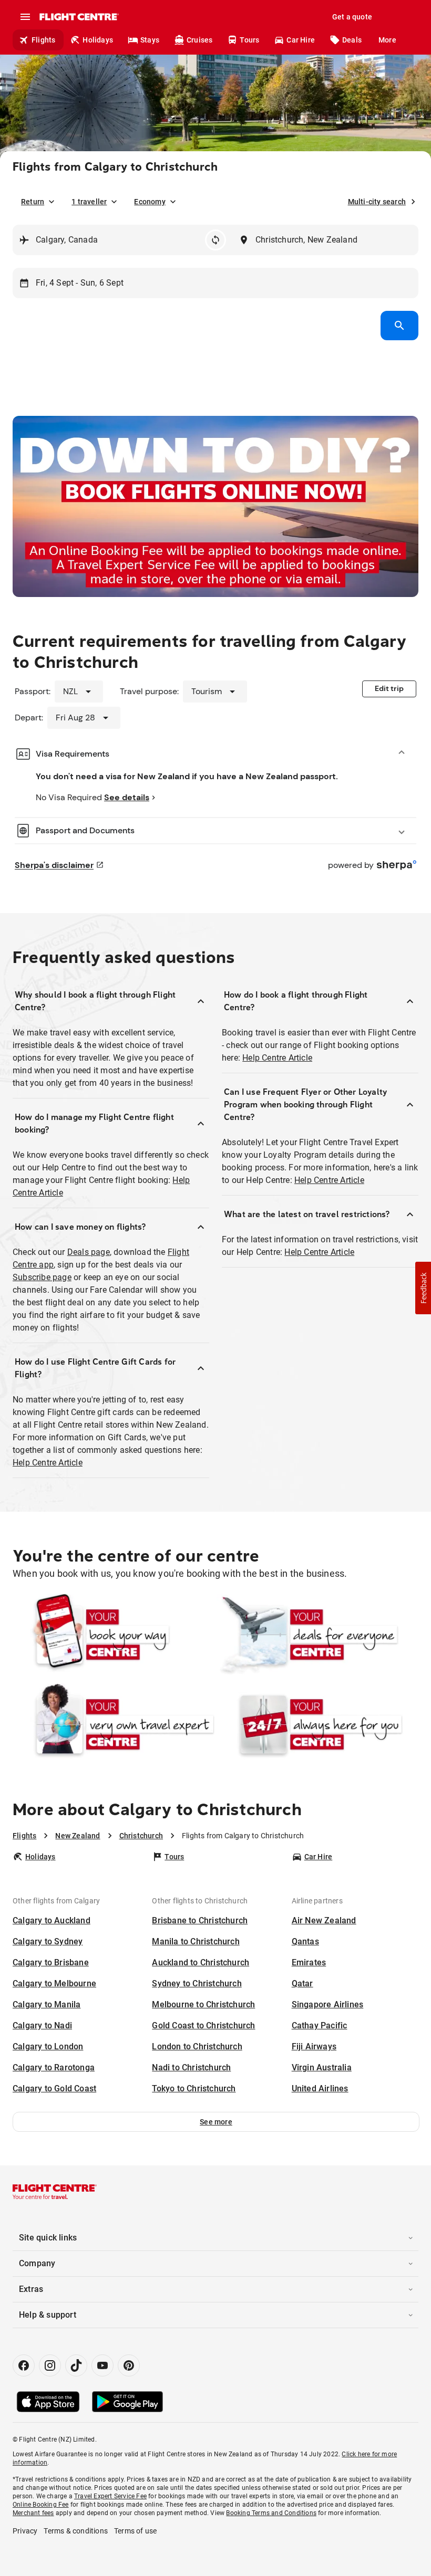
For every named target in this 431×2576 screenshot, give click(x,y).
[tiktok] (76, 2365)
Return (33, 202)
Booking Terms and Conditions (271, 2513)
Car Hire (301, 40)
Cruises (199, 40)
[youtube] (102, 2365)
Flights (43, 40)
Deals (352, 40)
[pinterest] (129, 2365)
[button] (216, 2122)
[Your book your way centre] (114, 1635)
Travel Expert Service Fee (110, 2496)
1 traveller (89, 202)
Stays (150, 40)
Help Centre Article (48, 1463)
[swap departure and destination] (215, 240)
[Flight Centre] (79, 17)
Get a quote (352, 17)
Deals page (89, 1252)
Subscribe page (42, 1277)
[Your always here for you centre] (317, 1724)
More (387, 40)
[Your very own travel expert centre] (114, 1724)
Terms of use (135, 2531)
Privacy (25, 2531)
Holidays (98, 40)
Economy (150, 202)
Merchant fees (33, 2513)
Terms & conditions (76, 2531)
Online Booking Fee (41, 2505)
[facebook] (24, 2365)
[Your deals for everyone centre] (317, 1635)
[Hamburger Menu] (25, 17)
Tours (249, 40)
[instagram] (50, 2365)
